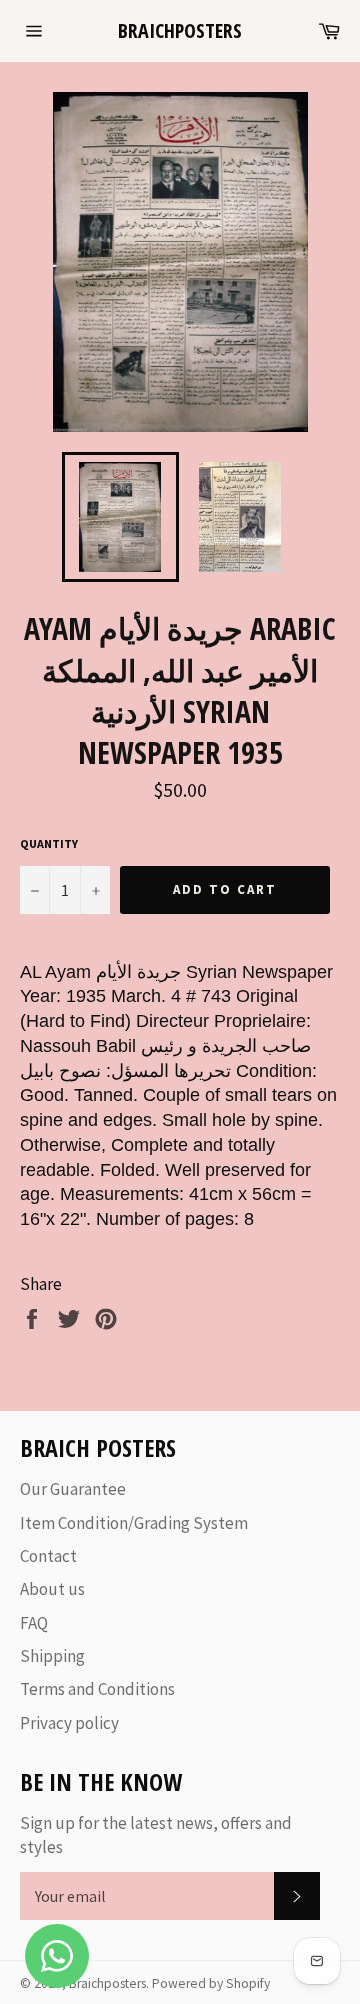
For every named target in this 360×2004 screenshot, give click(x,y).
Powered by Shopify (211, 1983)
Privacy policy (69, 1723)
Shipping (52, 1656)
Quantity (49, 843)
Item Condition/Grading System (134, 1523)
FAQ (34, 1623)
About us (52, 1589)
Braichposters (180, 30)
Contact (48, 1556)
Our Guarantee (73, 1489)
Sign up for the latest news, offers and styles (156, 1834)
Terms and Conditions (97, 1689)
